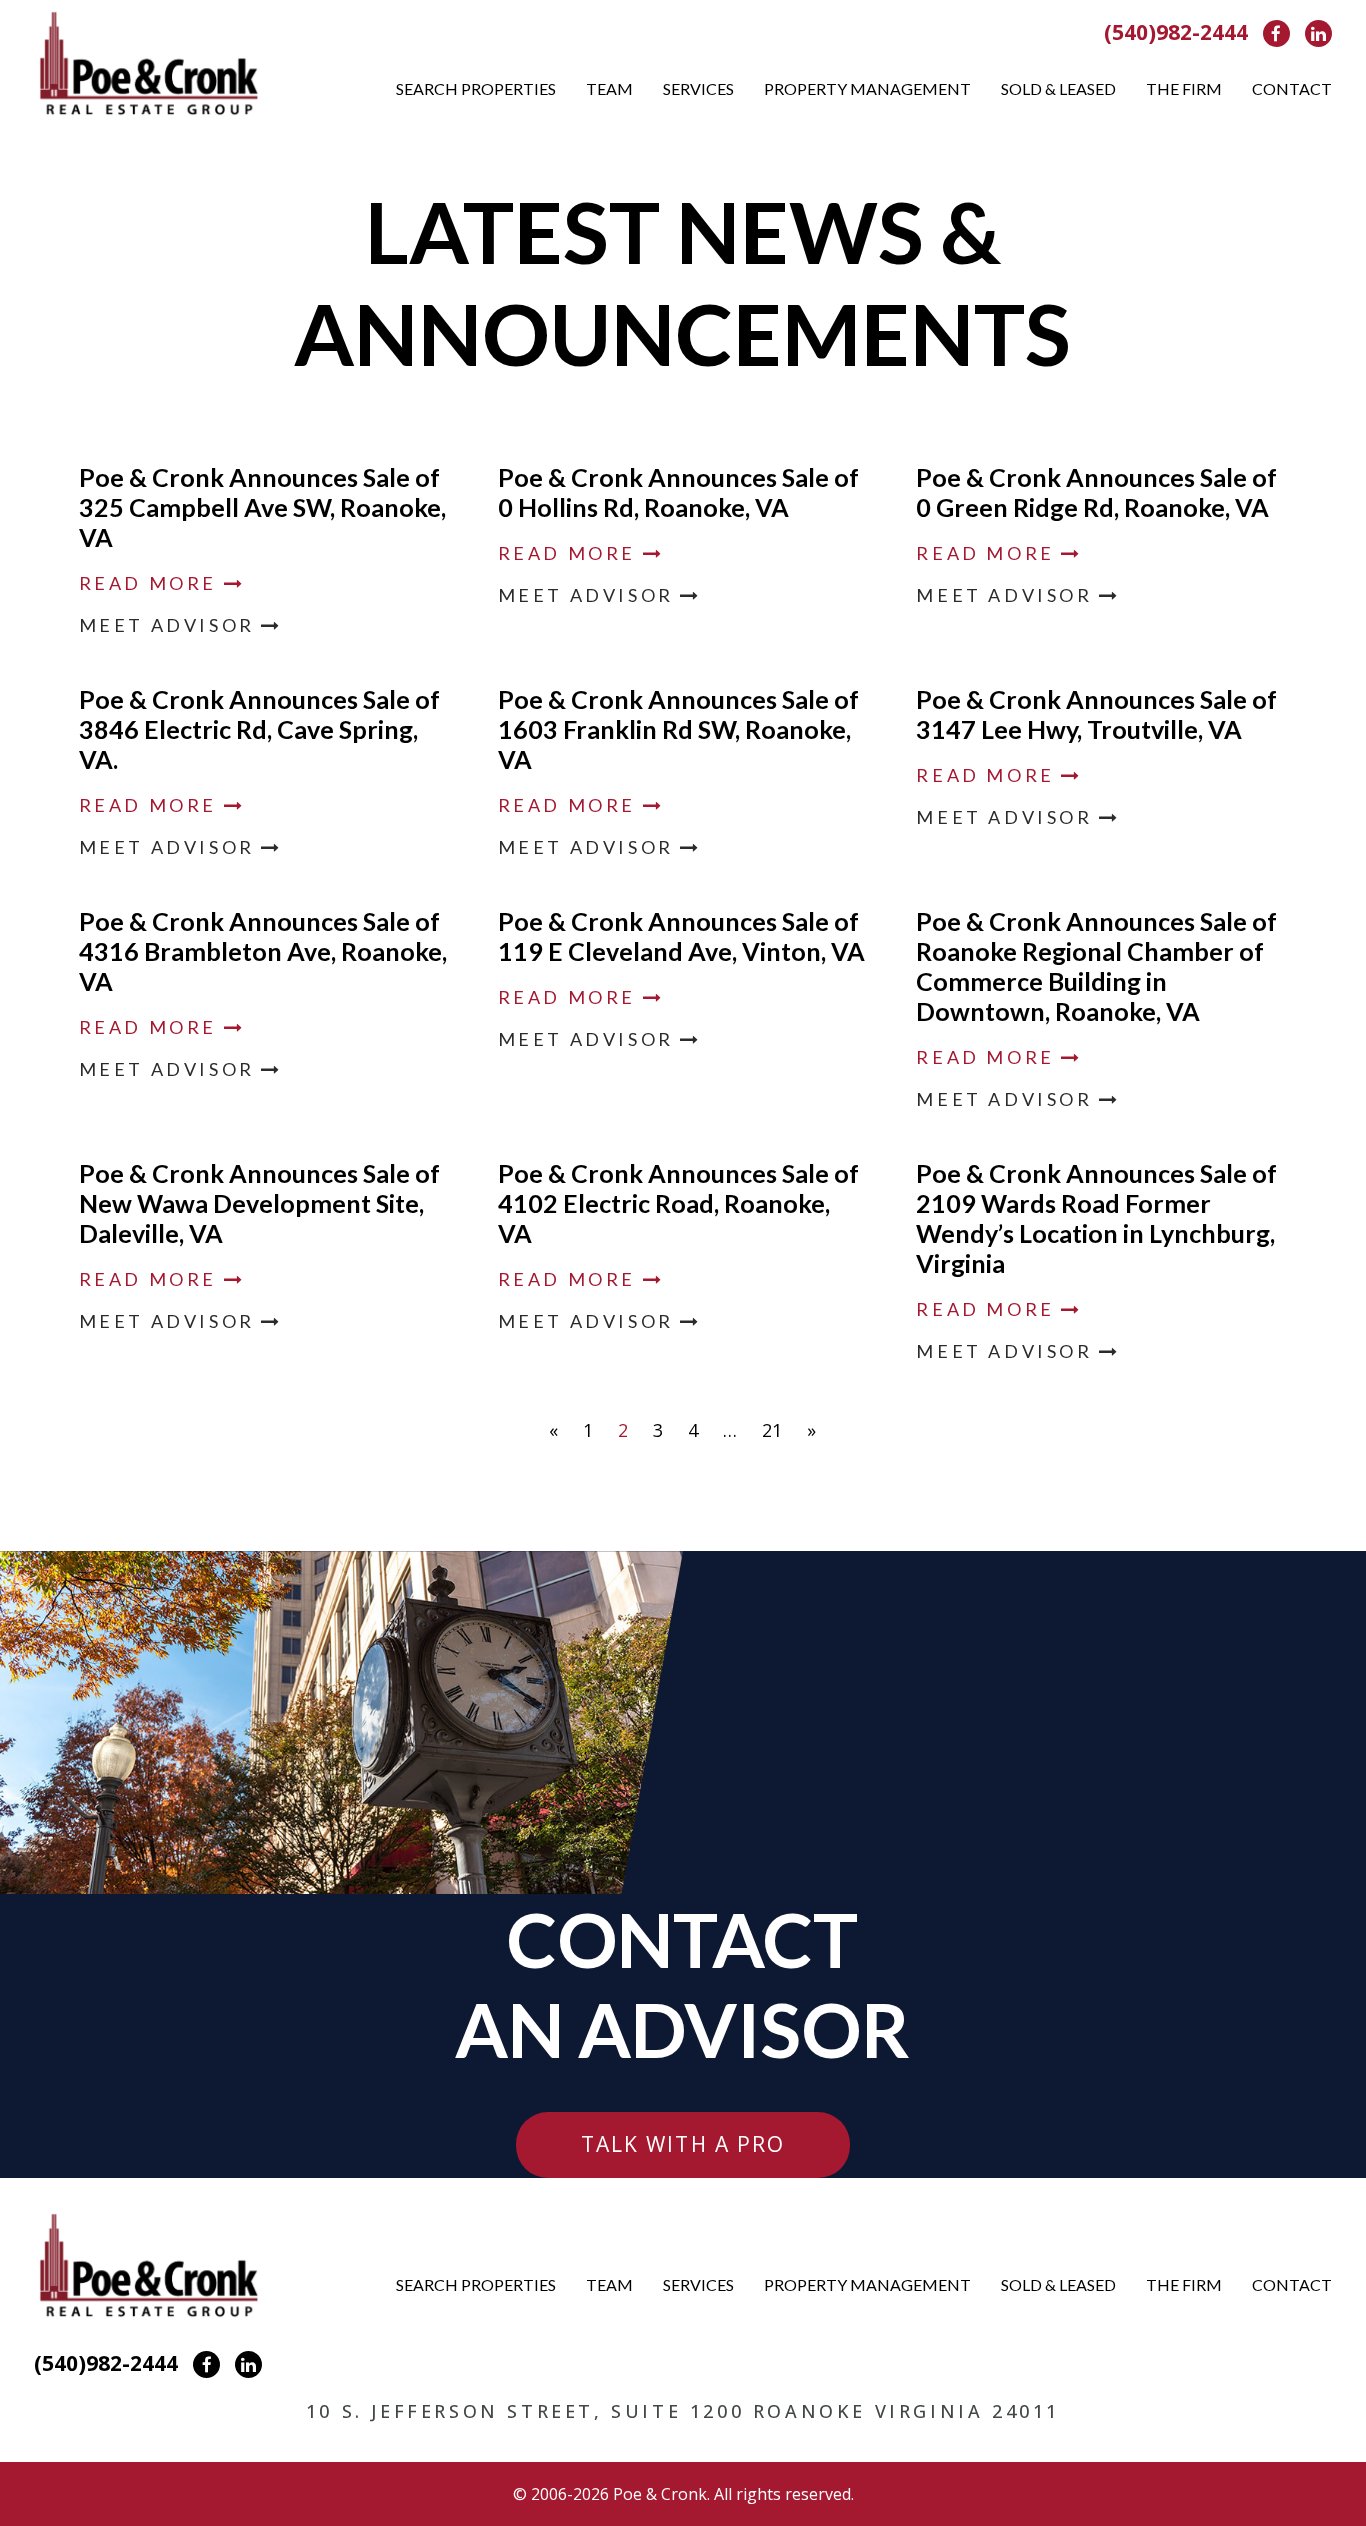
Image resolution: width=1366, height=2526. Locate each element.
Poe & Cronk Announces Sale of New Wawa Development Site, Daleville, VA (259, 1203)
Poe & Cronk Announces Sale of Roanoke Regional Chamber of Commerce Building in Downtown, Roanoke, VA (1096, 966)
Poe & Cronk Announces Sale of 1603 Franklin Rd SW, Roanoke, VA (678, 729)
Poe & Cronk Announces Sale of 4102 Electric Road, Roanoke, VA (678, 1203)
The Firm (1184, 88)
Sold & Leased (1058, 88)
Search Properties (476, 88)
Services (698, 88)
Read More (151, 583)
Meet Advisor (170, 625)
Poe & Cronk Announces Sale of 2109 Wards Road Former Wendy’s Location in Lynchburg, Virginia (1096, 1218)
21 (772, 1430)
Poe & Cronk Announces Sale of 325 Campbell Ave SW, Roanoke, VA (262, 507)
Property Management (867, 88)
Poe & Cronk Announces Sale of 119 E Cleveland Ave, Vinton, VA (681, 936)
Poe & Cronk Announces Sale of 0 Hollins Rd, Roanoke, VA (678, 492)
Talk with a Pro (683, 2144)
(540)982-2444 (1176, 32)
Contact (1292, 88)
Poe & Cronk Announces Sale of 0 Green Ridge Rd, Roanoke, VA (1096, 492)
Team (609, 88)
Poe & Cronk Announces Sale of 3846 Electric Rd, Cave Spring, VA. (259, 729)
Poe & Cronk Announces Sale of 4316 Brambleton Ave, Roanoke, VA (263, 951)
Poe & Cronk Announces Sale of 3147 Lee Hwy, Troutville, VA (1096, 714)
